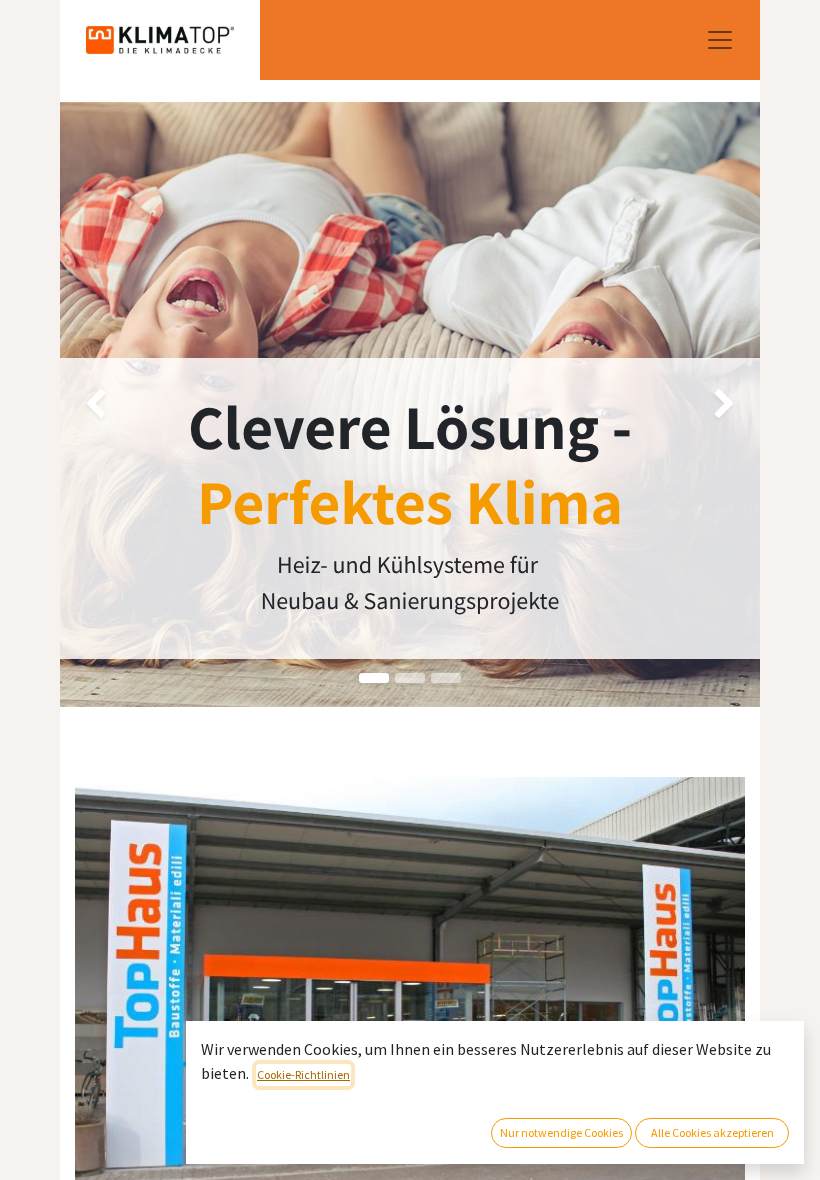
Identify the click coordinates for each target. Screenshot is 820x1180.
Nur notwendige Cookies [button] (561, 1132)
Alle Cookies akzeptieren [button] (712, 1132)
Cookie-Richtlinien (303, 1074)
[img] (88, 404)
